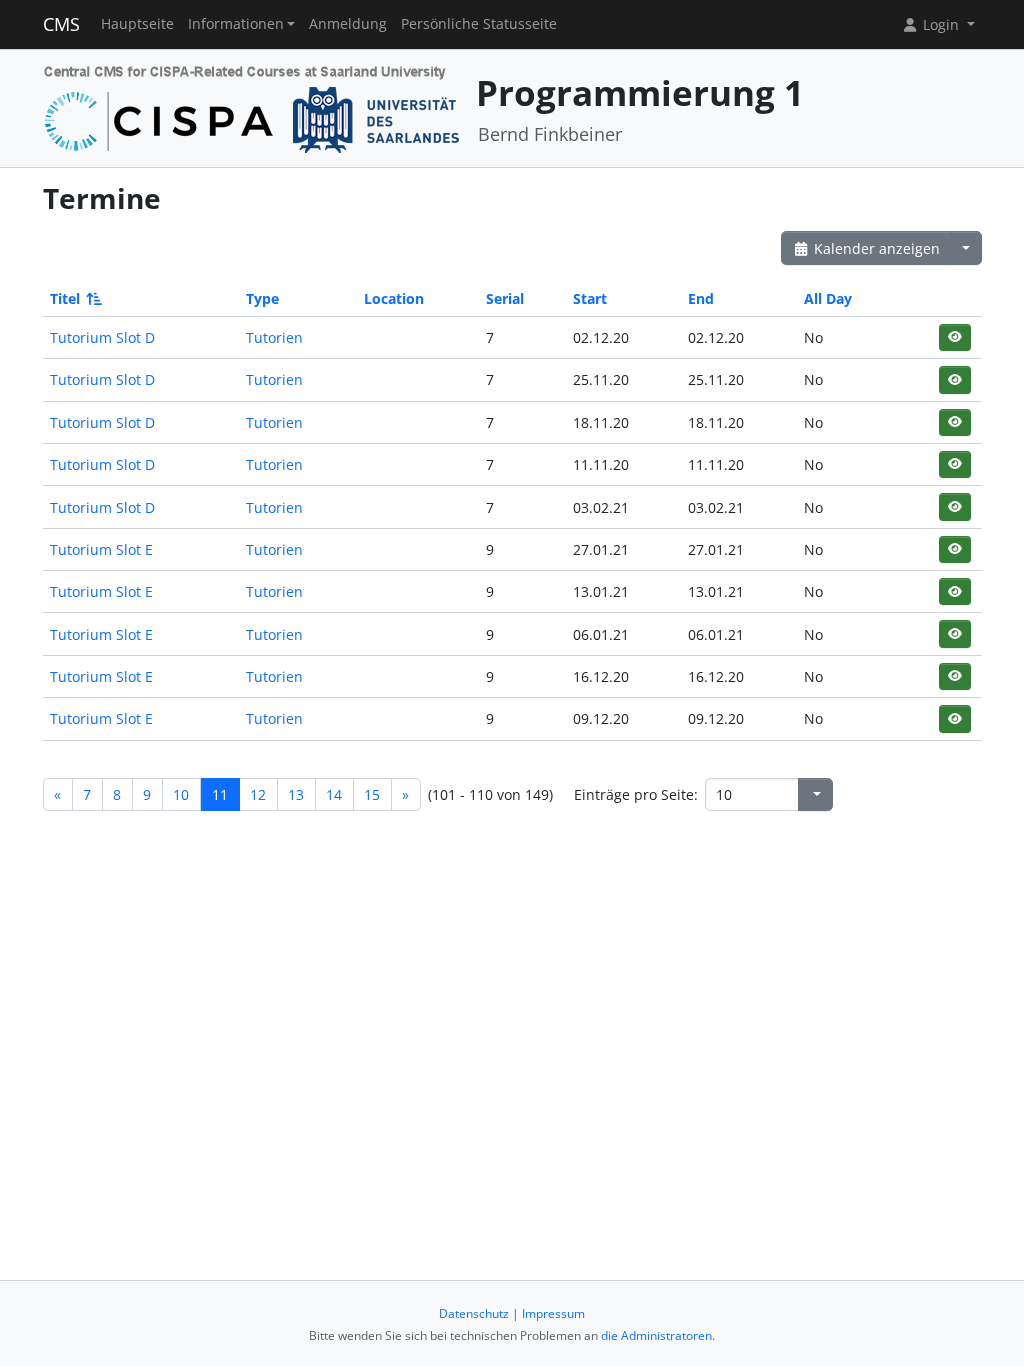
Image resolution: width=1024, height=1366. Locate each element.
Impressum (553, 1313)
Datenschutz (474, 1313)
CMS (61, 24)
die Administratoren (656, 1335)
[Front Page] (252, 106)
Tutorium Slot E (101, 549)
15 (372, 794)
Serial (505, 298)
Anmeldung (348, 24)
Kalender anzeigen (875, 248)
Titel (65, 298)
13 (296, 794)
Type (262, 298)
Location (394, 298)
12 (258, 794)
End (701, 298)
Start (590, 298)
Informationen (236, 24)
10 (181, 794)
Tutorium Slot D (102, 337)
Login (941, 24)
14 (334, 794)
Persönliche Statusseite (479, 24)
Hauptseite (137, 24)
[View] (954, 337)
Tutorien (274, 337)
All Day (828, 298)
